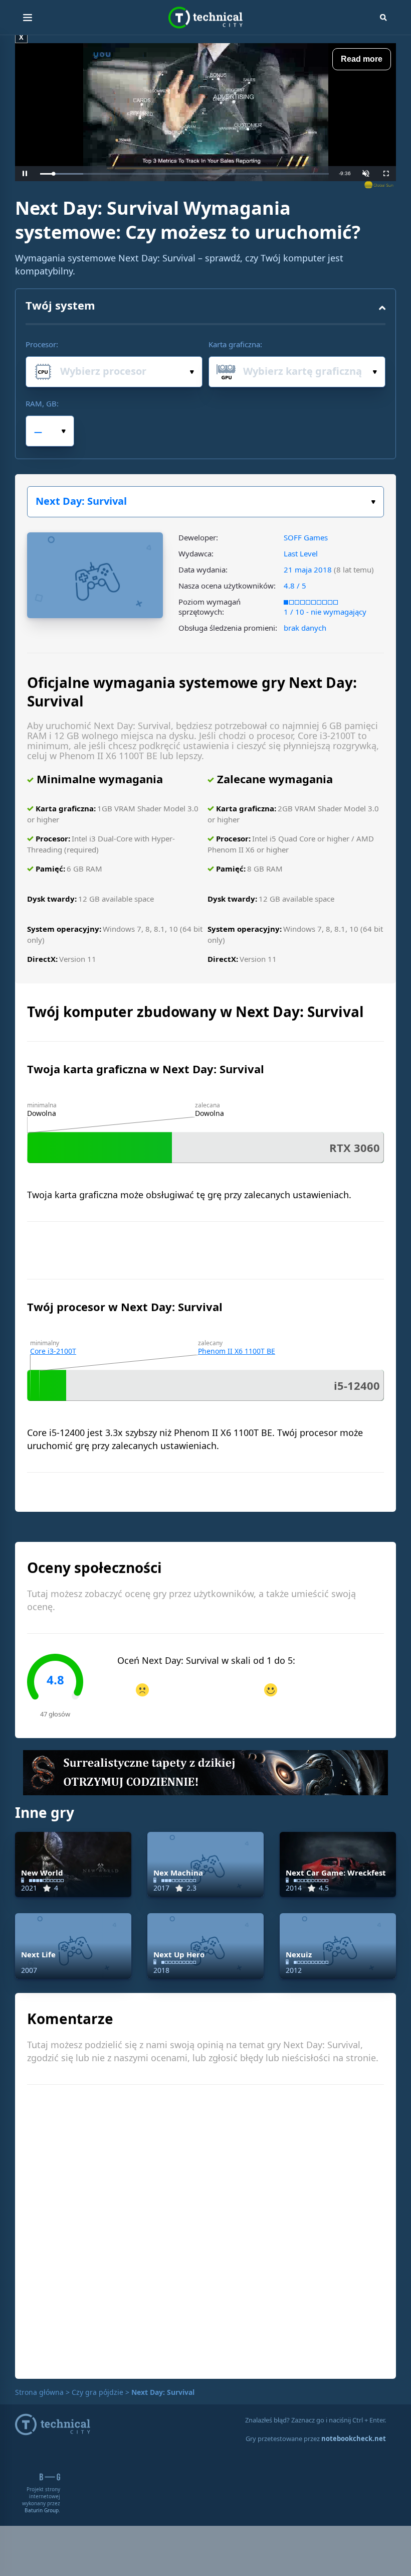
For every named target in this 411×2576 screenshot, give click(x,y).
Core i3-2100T (53, 1351)
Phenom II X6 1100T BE (237, 1351)
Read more (362, 59)
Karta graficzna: (235, 344)
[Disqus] (205, 2230)
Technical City (205, 18)
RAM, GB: (42, 403)
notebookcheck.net (354, 2439)
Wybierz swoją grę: (205, 502)
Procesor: (42, 344)
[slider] (184, 174)
